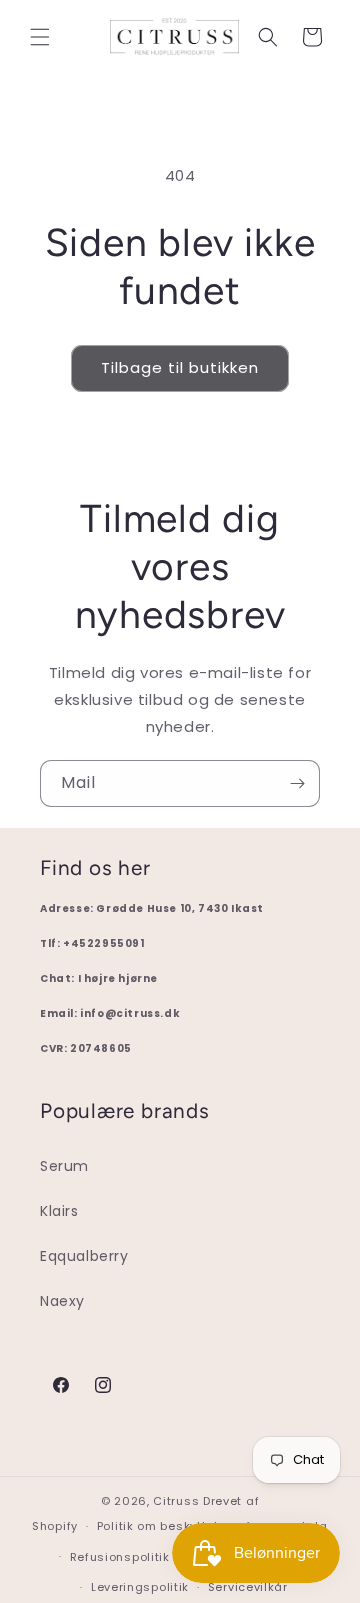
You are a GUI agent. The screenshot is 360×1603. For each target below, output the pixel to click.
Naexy (62, 1301)
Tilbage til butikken (180, 367)
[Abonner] (297, 783)
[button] (40, 37)
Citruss (178, 1501)
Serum (64, 1166)
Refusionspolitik (120, 1557)
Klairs (59, 1211)
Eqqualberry (84, 1256)
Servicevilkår (248, 1587)
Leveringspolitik (140, 1587)
